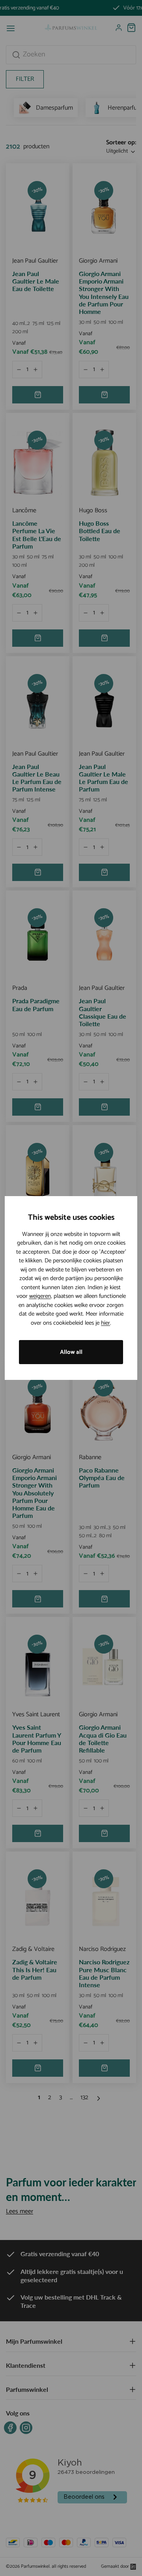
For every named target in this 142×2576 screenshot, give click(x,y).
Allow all (71, 1352)
